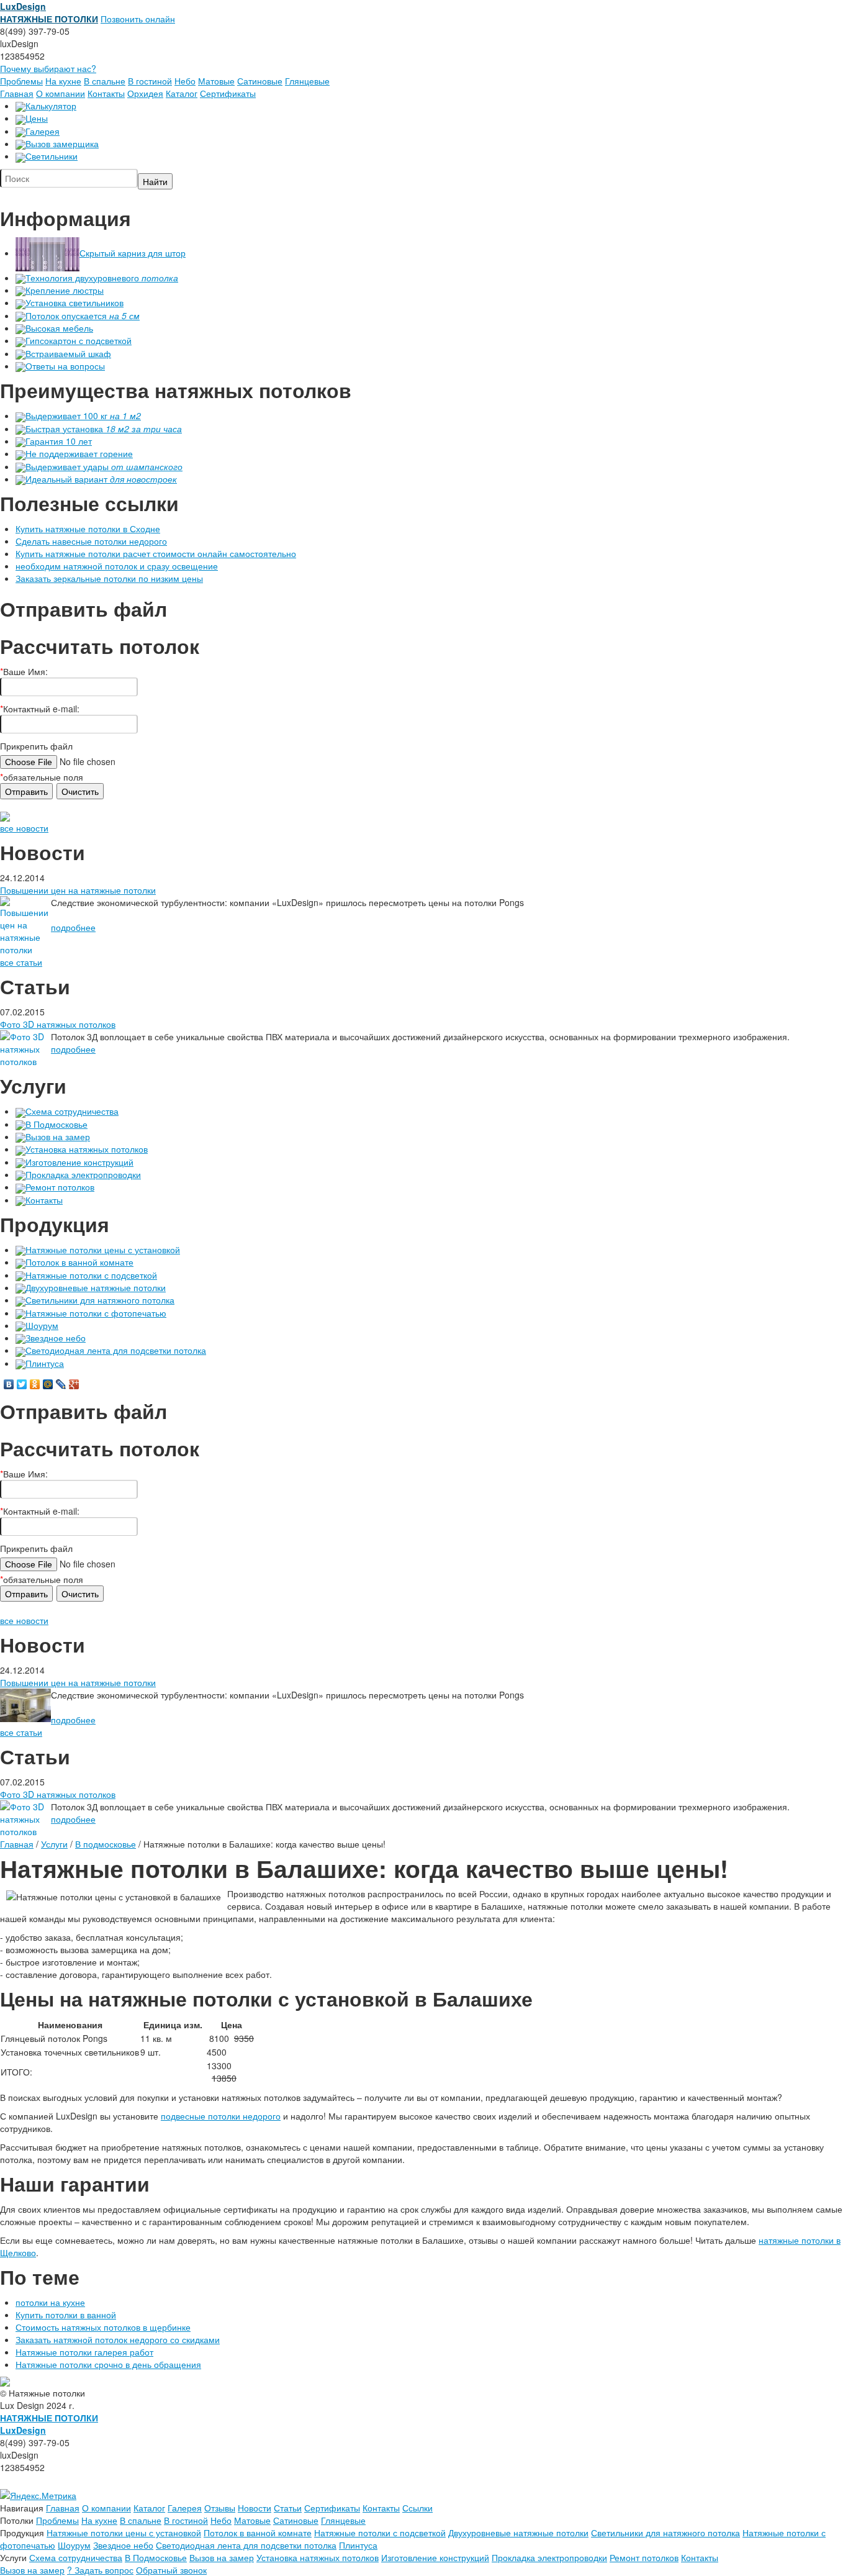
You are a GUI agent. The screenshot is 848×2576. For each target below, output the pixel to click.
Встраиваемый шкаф (68, 353)
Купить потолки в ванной (66, 2315)
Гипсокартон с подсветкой (79, 340)
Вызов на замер (58, 1136)
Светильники (52, 156)
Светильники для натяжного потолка (100, 1300)
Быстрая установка (104, 429)
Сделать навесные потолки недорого (91, 541)
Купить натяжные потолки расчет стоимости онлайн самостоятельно (156, 553)
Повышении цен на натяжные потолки (78, 890)
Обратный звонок (171, 2570)
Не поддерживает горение (79, 453)
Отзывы (220, 2508)
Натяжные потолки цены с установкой (103, 1249)
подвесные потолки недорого (221, 2116)
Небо (185, 81)
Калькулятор (51, 106)
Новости (255, 2508)
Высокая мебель (59, 328)
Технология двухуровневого (102, 278)
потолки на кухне (50, 2302)
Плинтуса (45, 1363)
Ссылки (417, 2508)
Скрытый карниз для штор (133, 253)
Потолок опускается (83, 315)
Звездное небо (56, 1338)
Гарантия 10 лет (59, 441)
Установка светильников (74, 302)
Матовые (216, 81)
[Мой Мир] (48, 1384)
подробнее (73, 927)
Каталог (182, 93)
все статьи (21, 962)
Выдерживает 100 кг (83, 415)
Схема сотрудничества (72, 1111)
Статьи (288, 2508)
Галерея (43, 131)
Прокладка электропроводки (83, 1174)
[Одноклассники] (35, 1384)
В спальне (105, 81)
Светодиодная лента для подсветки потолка (116, 1350)
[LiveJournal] (61, 1384)
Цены (37, 118)
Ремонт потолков (60, 1187)
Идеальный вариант (101, 479)
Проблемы (21, 81)
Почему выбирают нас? (48, 68)
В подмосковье (106, 1844)
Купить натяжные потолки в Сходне (88, 528)
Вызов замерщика (62, 143)
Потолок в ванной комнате (79, 1262)
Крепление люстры (65, 290)
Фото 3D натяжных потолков (58, 1024)
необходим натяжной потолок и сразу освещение (117, 566)
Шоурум (42, 1325)
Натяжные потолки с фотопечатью (96, 1313)
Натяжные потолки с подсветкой (91, 1275)
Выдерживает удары (104, 466)
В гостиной (150, 81)
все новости (24, 828)
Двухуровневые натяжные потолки (96, 1287)
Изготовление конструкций (79, 1162)
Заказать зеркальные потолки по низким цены (109, 578)
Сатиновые (260, 81)
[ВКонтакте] (9, 1384)
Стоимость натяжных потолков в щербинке (103, 2327)
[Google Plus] (74, 1384)
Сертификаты (228, 93)
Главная (17, 93)
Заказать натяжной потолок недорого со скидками (118, 2339)
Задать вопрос (100, 2570)
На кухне (63, 81)
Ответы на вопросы (65, 366)
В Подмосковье (56, 1124)
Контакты (106, 93)
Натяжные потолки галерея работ (84, 2352)
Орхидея (145, 93)
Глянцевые (307, 81)
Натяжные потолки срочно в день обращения (108, 2364)
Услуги (54, 1844)
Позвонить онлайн (138, 19)
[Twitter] (22, 1384)
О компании (61, 93)
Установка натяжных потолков (87, 1149)
